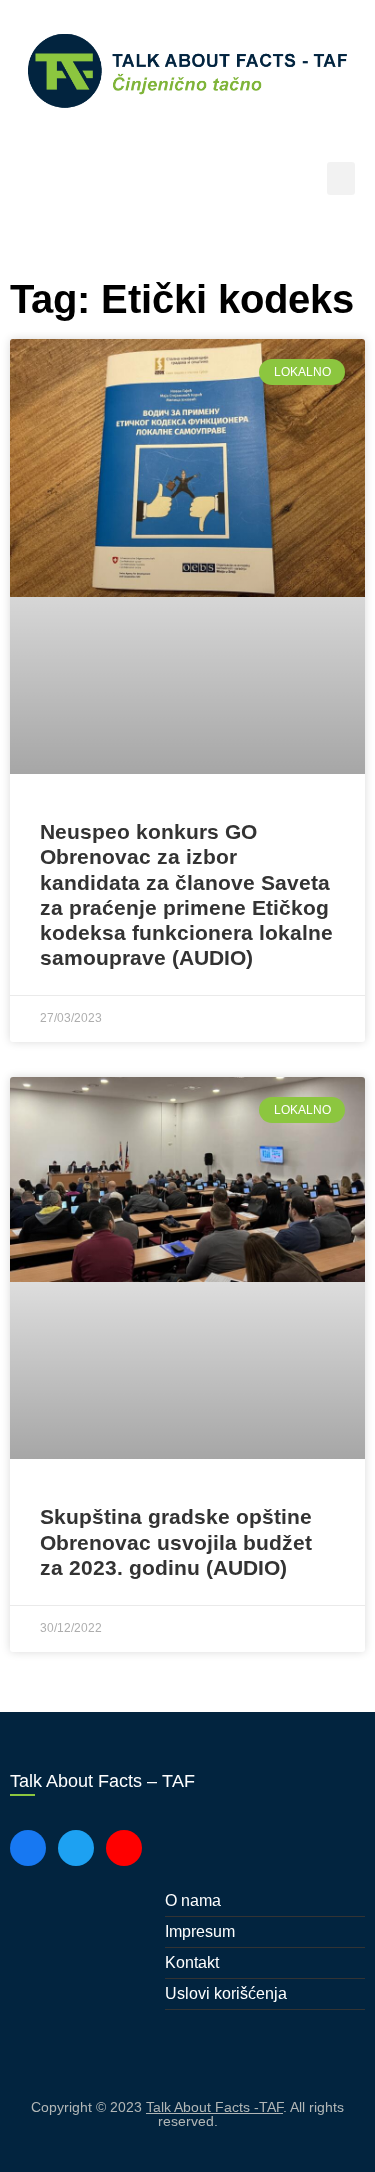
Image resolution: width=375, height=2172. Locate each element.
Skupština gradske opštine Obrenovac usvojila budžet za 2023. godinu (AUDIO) (176, 1541)
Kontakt (192, 1962)
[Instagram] (124, 1848)
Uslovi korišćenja (226, 1993)
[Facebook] (28, 1848)
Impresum (200, 1931)
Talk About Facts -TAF (214, 2107)
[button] (341, 178)
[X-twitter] (76, 1848)
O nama (193, 1900)
